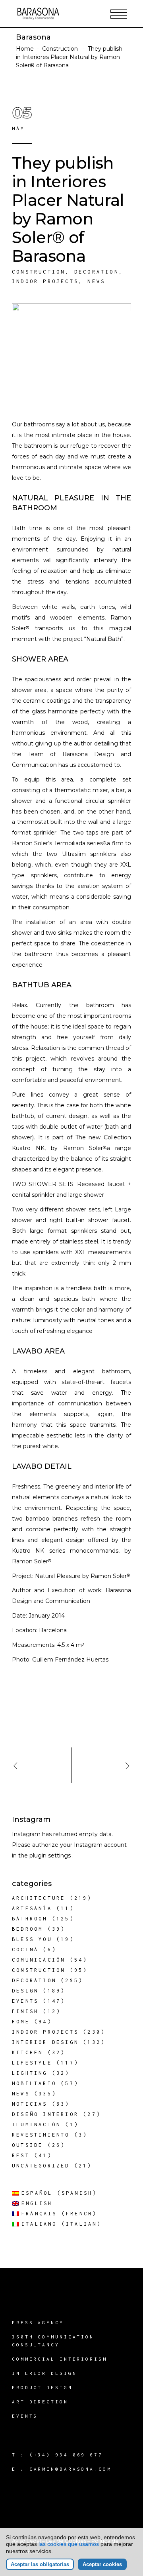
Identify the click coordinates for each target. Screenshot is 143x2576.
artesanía (32, 1908)
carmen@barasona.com (71, 2469)
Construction (60, 49)
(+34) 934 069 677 (66, 2455)
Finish (25, 2011)
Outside (27, 2145)
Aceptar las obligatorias (40, 2564)
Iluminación (36, 2124)
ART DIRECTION (40, 2402)
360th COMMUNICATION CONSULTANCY (53, 2341)
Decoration (97, 272)
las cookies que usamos (69, 2544)
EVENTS (25, 2416)
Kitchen (27, 2052)
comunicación (39, 1960)
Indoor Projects (45, 281)
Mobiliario (34, 2083)
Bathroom (30, 1919)
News (96, 281)
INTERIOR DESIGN (44, 2373)
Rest (21, 2155)
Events (25, 2001)
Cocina (25, 1950)
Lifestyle (32, 2063)
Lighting (30, 2073)
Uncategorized (41, 2166)
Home (25, 49)
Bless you (32, 1939)
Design (25, 1991)
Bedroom (27, 1929)
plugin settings (51, 1855)
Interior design (45, 2042)
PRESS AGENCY (38, 2322)
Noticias (30, 2104)
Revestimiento (41, 2135)
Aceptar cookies (102, 2564)
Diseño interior (45, 2114)
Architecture (39, 1898)
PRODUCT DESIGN (42, 2387)
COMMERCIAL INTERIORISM (60, 2359)
